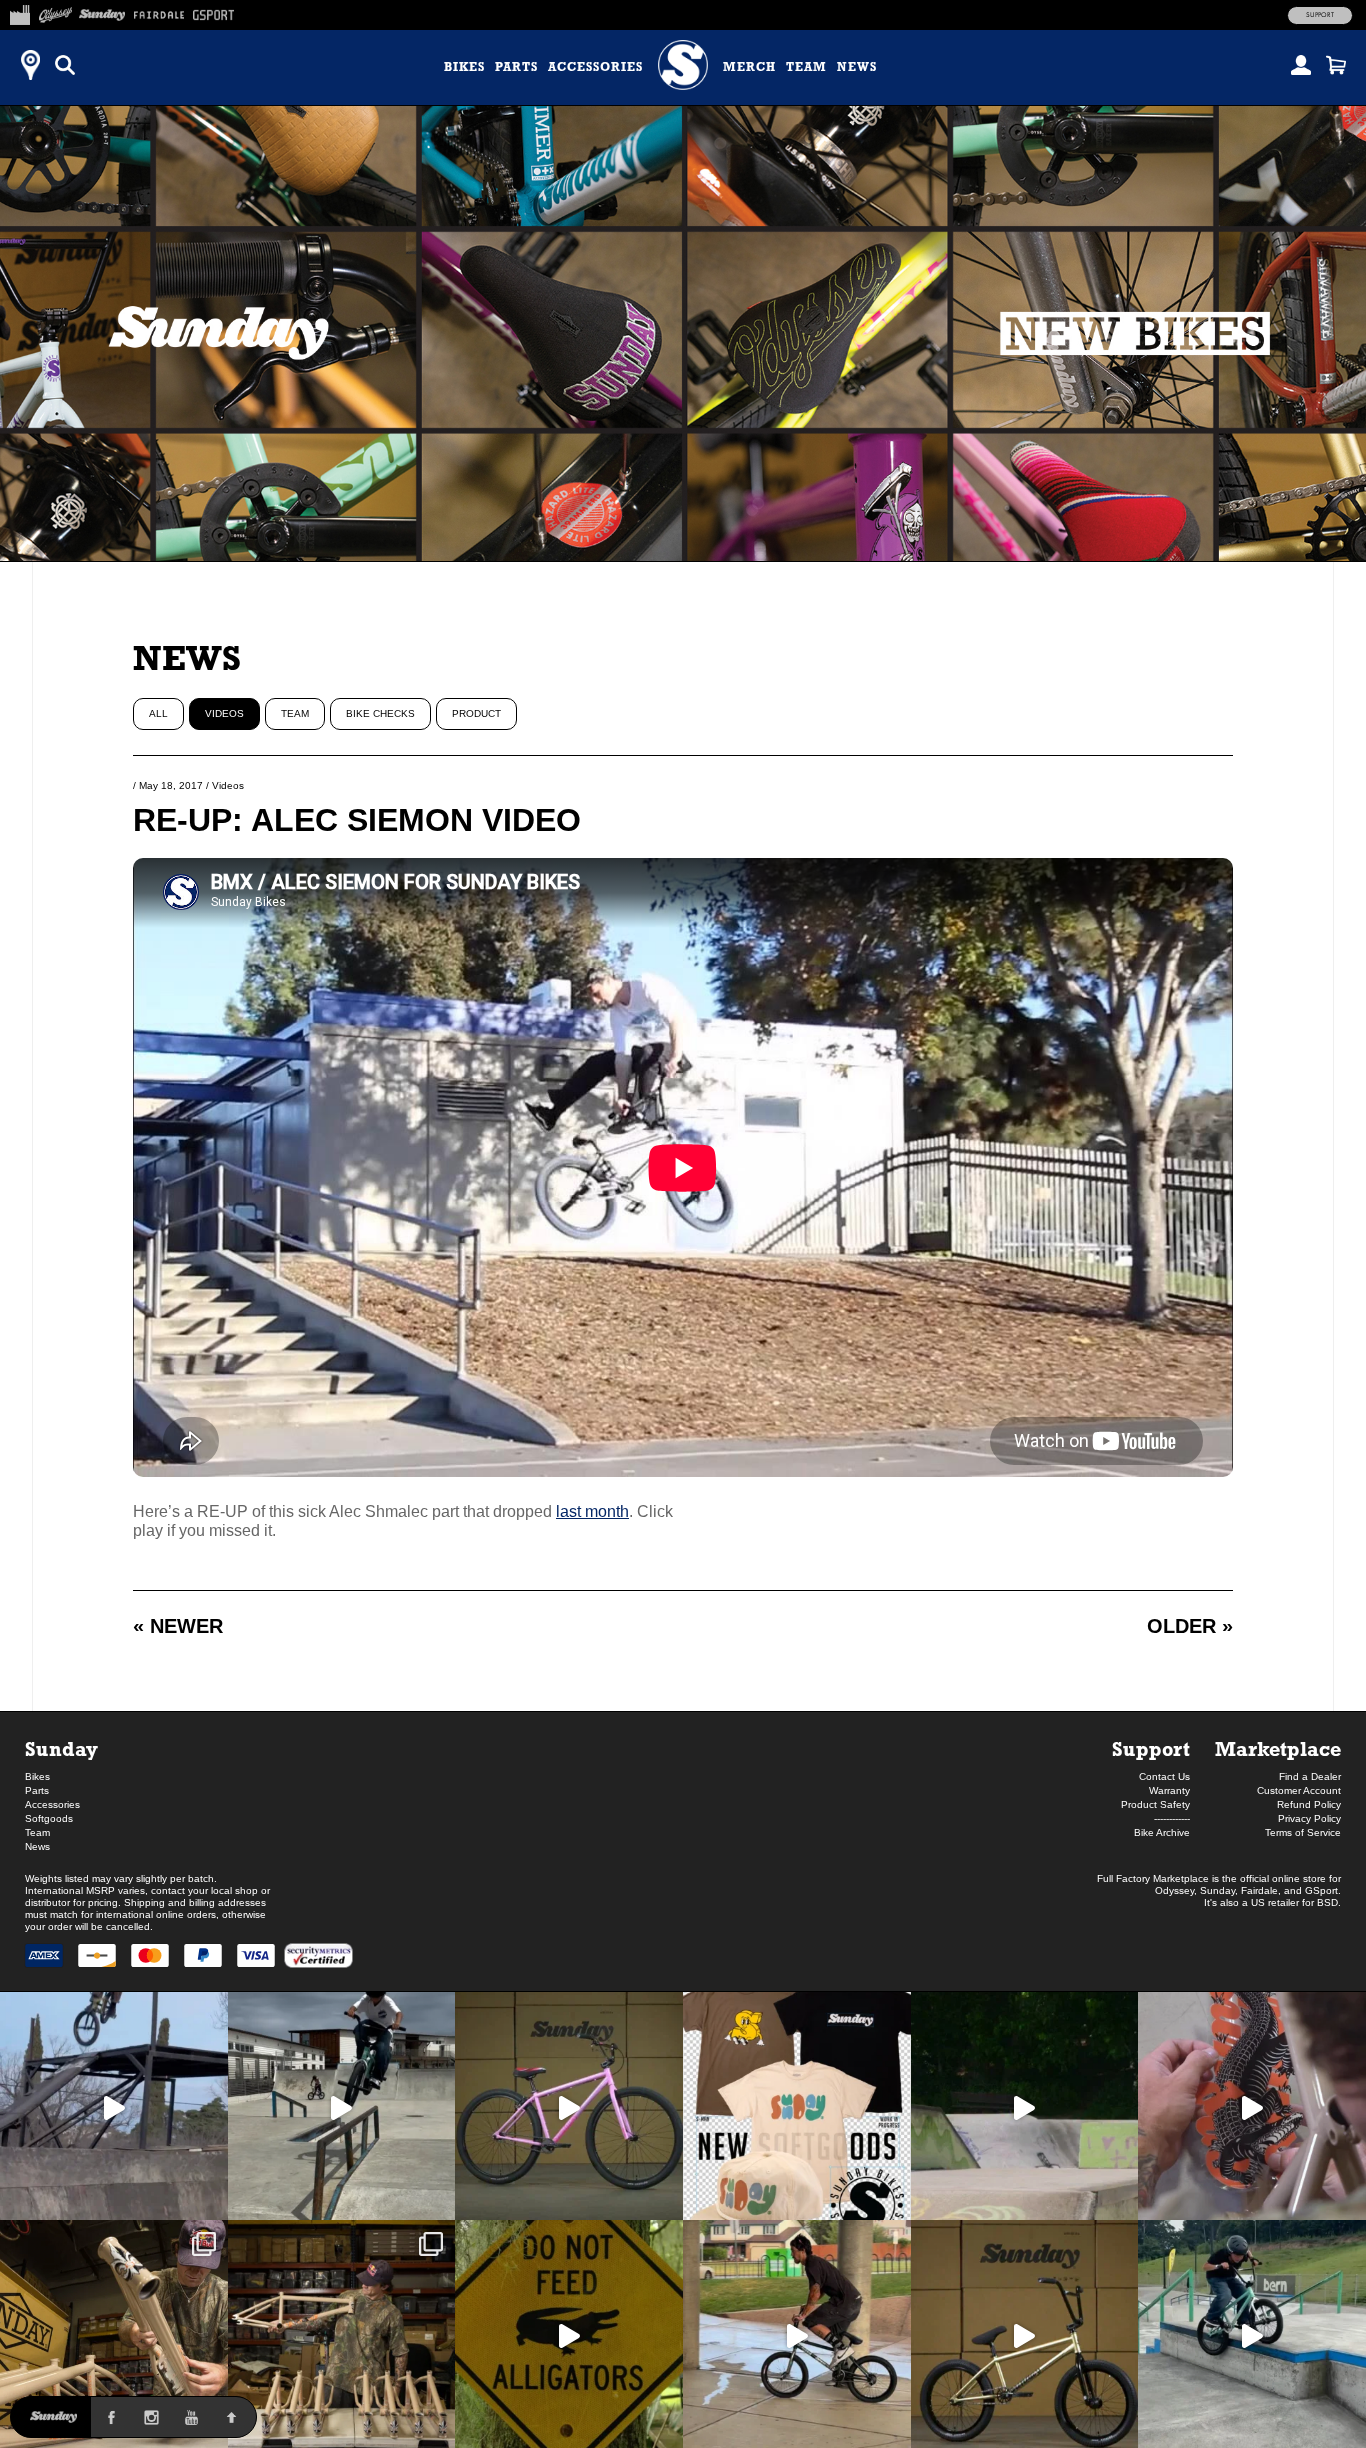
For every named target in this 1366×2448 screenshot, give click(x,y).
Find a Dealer (1310, 1776)
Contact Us (1164, 1776)
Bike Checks (380, 713)
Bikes (464, 67)
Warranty (1169, 1790)
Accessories (595, 67)
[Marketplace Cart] (1336, 65)
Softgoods (49, 1818)
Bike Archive (1162, 1832)
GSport (1321, 1890)
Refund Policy (1309, 1804)
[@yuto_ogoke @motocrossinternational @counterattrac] (342, 2106)
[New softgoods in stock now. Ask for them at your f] (797, 2106)
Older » (1190, 1626)
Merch (749, 67)
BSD (1327, 1902)
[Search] (65, 65)
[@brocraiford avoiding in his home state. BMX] (569, 2334)
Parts (516, 67)
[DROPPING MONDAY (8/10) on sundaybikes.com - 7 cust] (342, 2334)
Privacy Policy (1309, 1818)
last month (592, 1511)
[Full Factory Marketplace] (19, 12)
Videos (224, 713)
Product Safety (1155, 1804)
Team (806, 67)
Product (476, 713)
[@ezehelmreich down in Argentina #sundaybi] (114, 2106)
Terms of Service (1303, 1832)
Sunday (61, 1748)
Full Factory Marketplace (1153, 1878)
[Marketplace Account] (1301, 65)
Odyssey (1174, 1890)
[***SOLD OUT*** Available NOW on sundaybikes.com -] (1252, 2106)
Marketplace (1278, 1748)
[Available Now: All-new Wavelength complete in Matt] (1025, 2334)
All (158, 713)
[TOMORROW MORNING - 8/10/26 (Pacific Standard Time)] (114, 2334)
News (857, 67)
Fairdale (1259, 1890)
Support (1320, 15)
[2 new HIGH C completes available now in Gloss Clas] (569, 2106)
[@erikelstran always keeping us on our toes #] (1025, 2106)
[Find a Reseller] (30, 65)
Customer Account (1299, 1790)
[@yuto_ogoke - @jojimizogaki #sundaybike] (1252, 2334)
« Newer (178, 1626)
